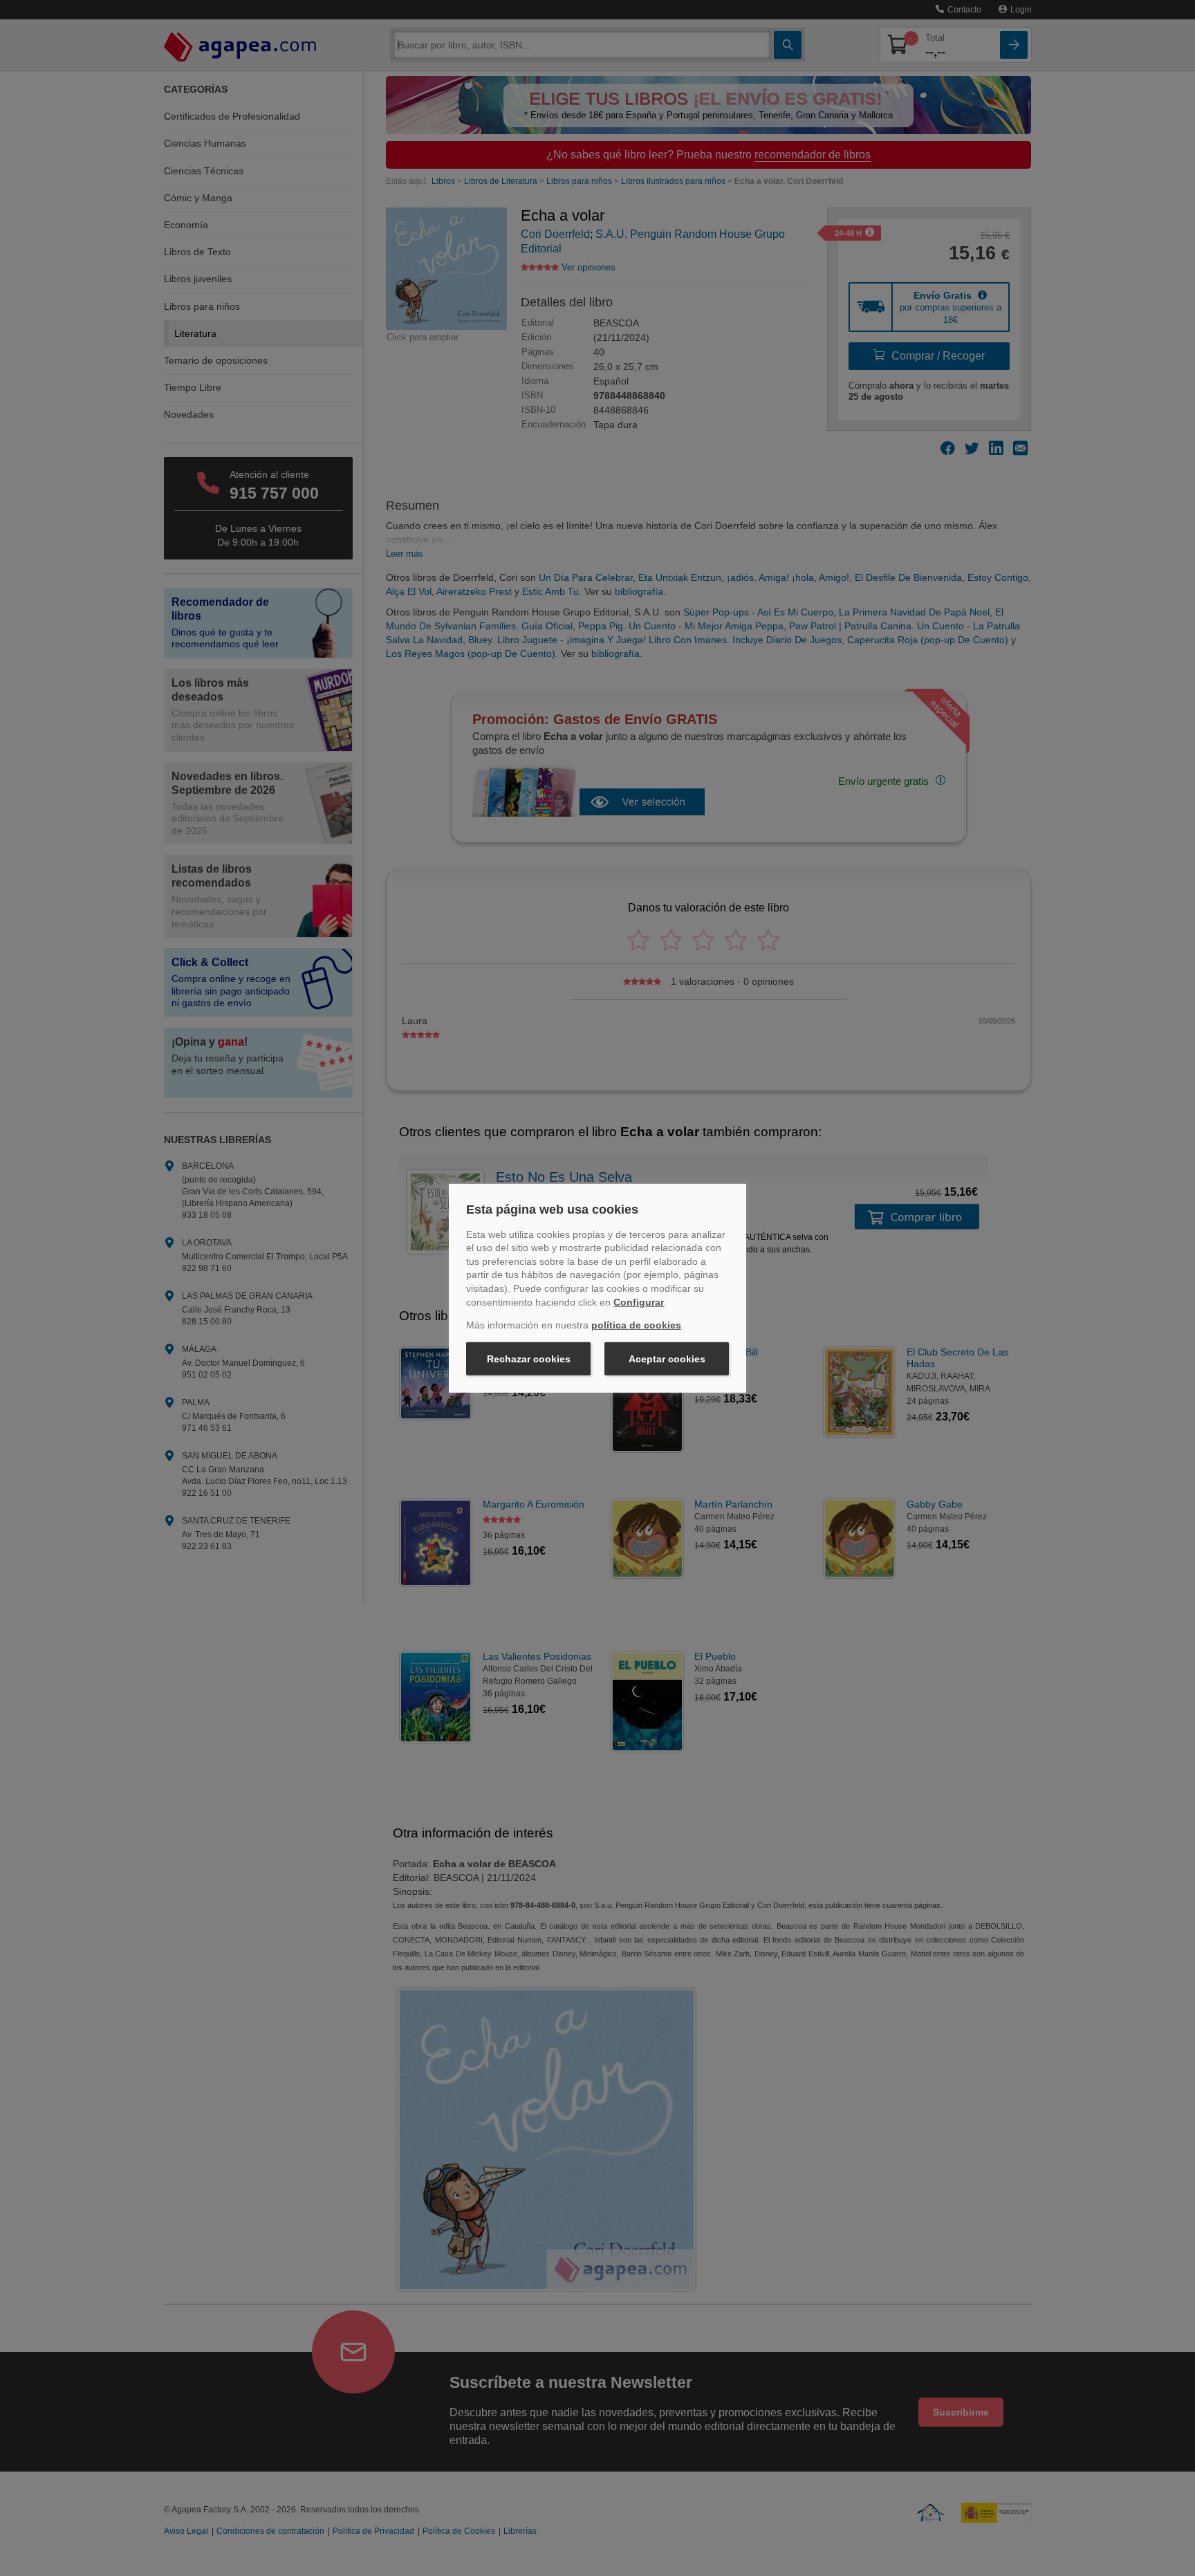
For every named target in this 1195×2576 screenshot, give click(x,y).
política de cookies (636, 1325)
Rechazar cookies (529, 1359)
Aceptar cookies (667, 1359)
